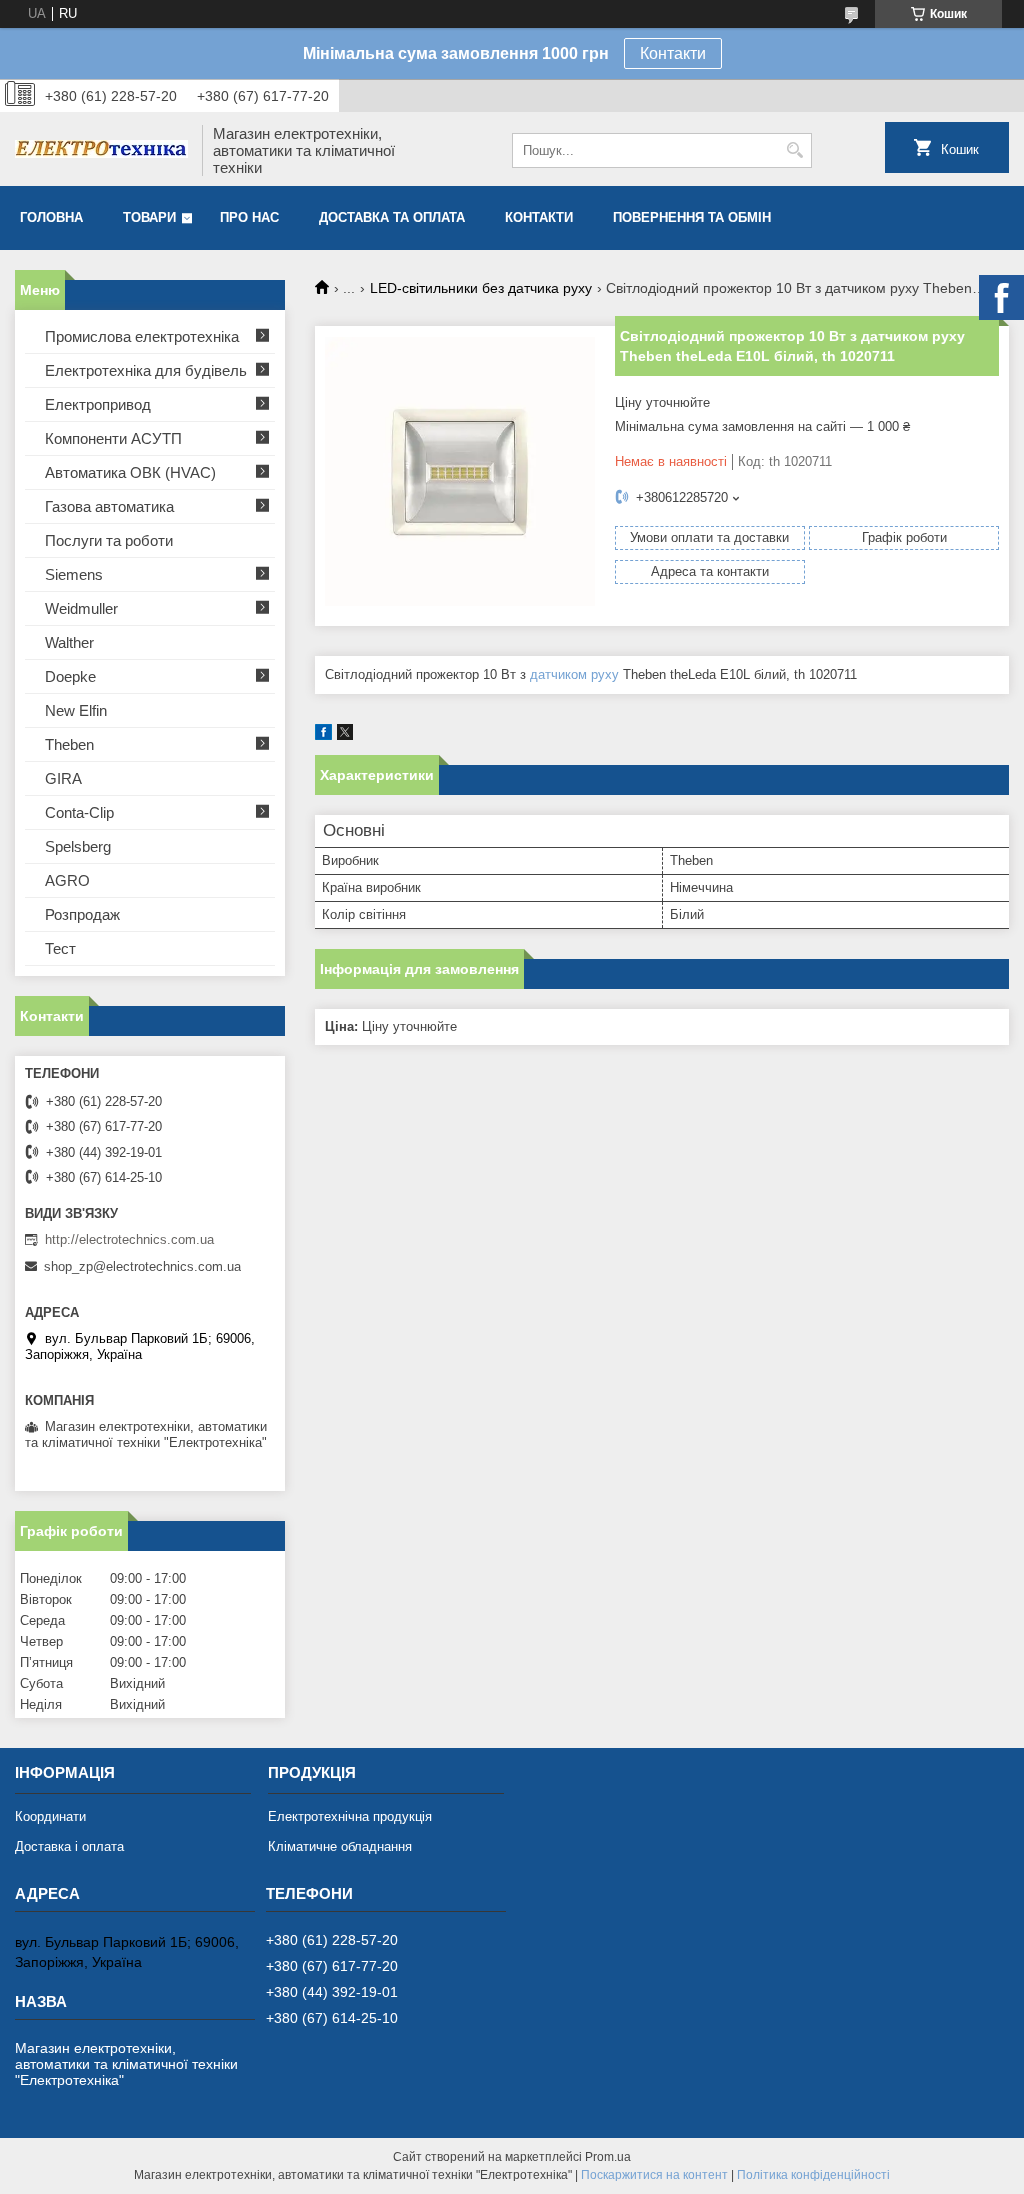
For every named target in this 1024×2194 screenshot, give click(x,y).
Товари (149, 217)
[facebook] (323, 735)
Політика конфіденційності (813, 2175)
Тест (60, 948)
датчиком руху (574, 674)
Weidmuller (81, 608)
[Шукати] (794, 150)
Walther (69, 642)
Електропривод (98, 404)
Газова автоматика (109, 506)
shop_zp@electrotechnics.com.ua (142, 1266)
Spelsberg (78, 846)
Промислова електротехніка (142, 336)
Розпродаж (82, 914)
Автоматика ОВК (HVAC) (130, 472)
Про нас (249, 217)
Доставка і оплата (69, 1846)
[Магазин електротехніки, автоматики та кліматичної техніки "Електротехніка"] (101, 151)
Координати (50, 1816)
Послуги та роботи (109, 540)
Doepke (70, 676)
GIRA (63, 778)
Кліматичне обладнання (340, 1846)
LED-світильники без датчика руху (481, 288)
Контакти (673, 53)
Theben (69, 744)
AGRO (67, 880)
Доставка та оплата (392, 217)
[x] (345, 735)
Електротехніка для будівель (146, 370)
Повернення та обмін (692, 217)
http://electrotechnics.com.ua (129, 1239)
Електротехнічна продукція (350, 1816)
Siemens (74, 574)
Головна (51, 217)
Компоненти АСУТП (113, 438)
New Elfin (76, 710)
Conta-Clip (79, 812)
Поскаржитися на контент (654, 2175)
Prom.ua (608, 2157)
